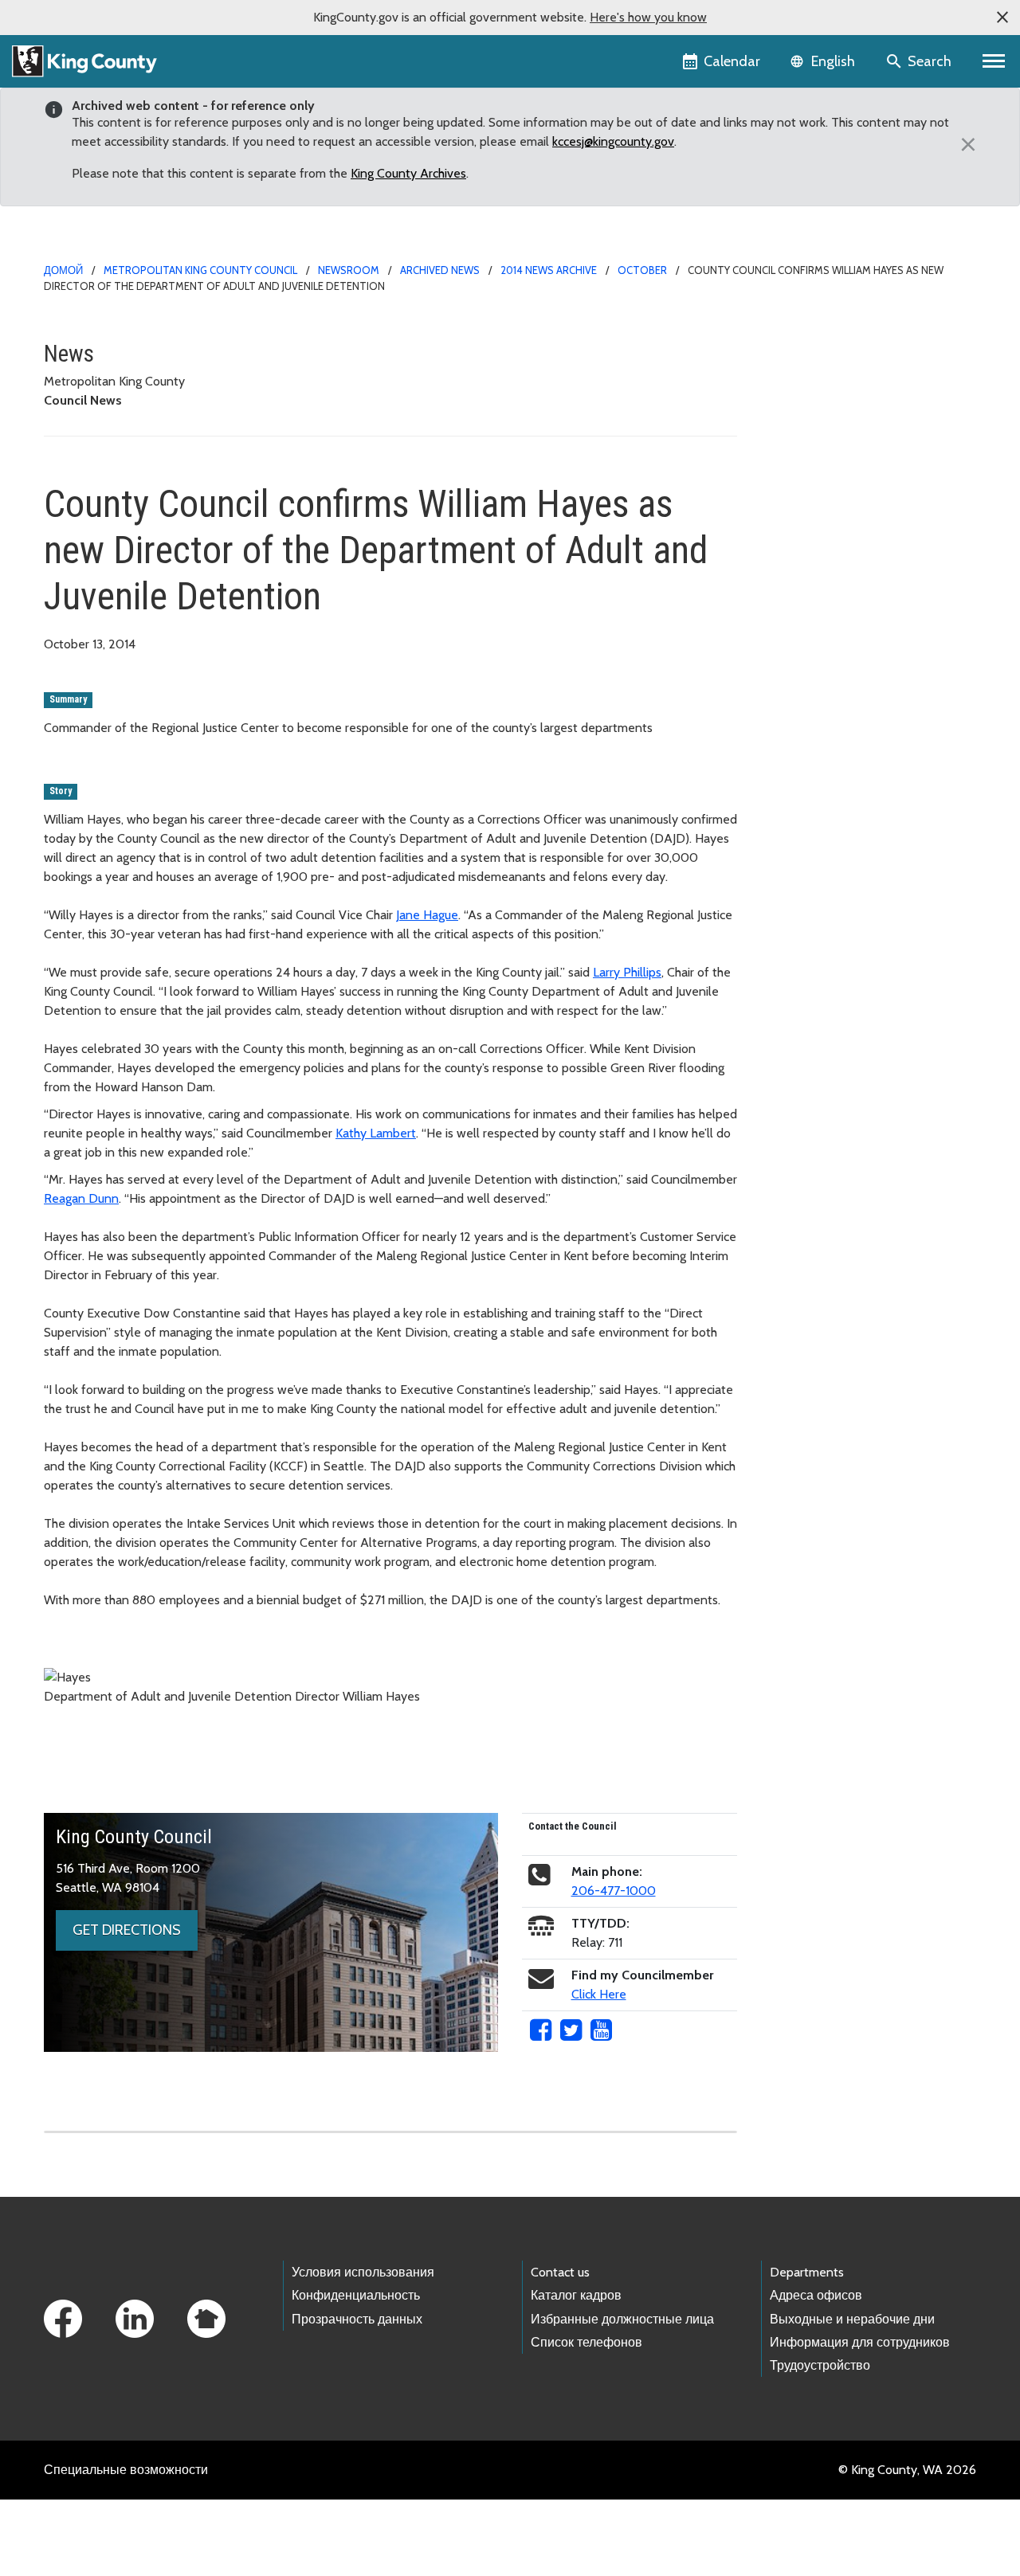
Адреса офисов (816, 2295)
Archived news (440, 270)
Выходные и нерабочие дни (852, 2319)
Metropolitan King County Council (200, 270)
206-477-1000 (614, 1891)
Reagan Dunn (81, 1198)
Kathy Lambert (376, 1133)
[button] (1002, 18)
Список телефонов (586, 2342)
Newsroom (349, 270)
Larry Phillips (627, 972)
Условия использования (363, 2272)
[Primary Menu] (994, 61)
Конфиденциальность (356, 2295)
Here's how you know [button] (648, 17)
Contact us (560, 2272)
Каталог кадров (576, 2295)
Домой (63, 270)
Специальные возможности (126, 2470)
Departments (807, 2272)
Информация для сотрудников (860, 2342)
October (642, 270)
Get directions (127, 1930)
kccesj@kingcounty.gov (613, 141)
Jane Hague (427, 915)
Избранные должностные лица (622, 2319)
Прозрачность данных (357, 2319)
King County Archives (408, 173)
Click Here (599, 1994)
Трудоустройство (820, 2365)
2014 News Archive (549, 270)
